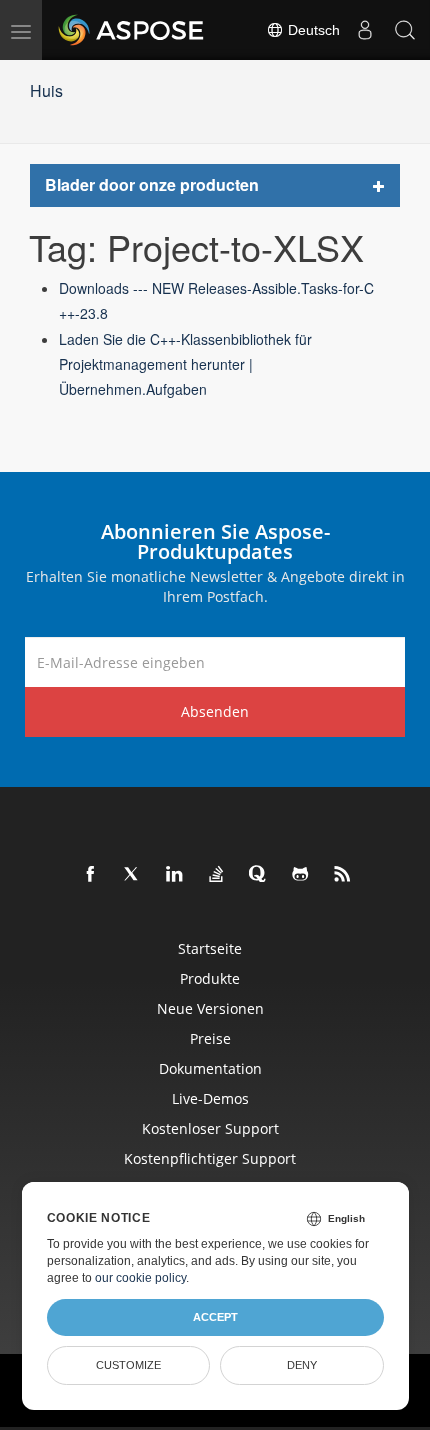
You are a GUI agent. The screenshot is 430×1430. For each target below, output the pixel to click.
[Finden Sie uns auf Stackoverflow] (217, 875)
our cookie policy (140, 1278)
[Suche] (405, 30)
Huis (46, 90)
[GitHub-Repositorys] (301, 875)
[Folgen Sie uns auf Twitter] (133, 875)
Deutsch (312, 30)
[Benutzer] (365, 30)
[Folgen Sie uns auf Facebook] (91, 875)
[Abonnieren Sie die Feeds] (343, 875)
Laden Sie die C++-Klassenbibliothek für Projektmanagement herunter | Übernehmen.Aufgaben (185, 364)
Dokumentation (210, 1068)
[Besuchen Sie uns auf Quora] (259, 875)
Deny (302, 1365)
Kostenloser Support (210, 1128)
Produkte (210, 978)
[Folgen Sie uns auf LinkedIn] (175, 875)
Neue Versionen (210, 1008)
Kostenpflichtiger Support (210, 1158)
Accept (215, 1317)
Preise (210, 1038)
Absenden (215, 711)
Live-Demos (210, 1098)
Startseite (210, 948)
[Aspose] (132, 30)
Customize (128, 1365)
